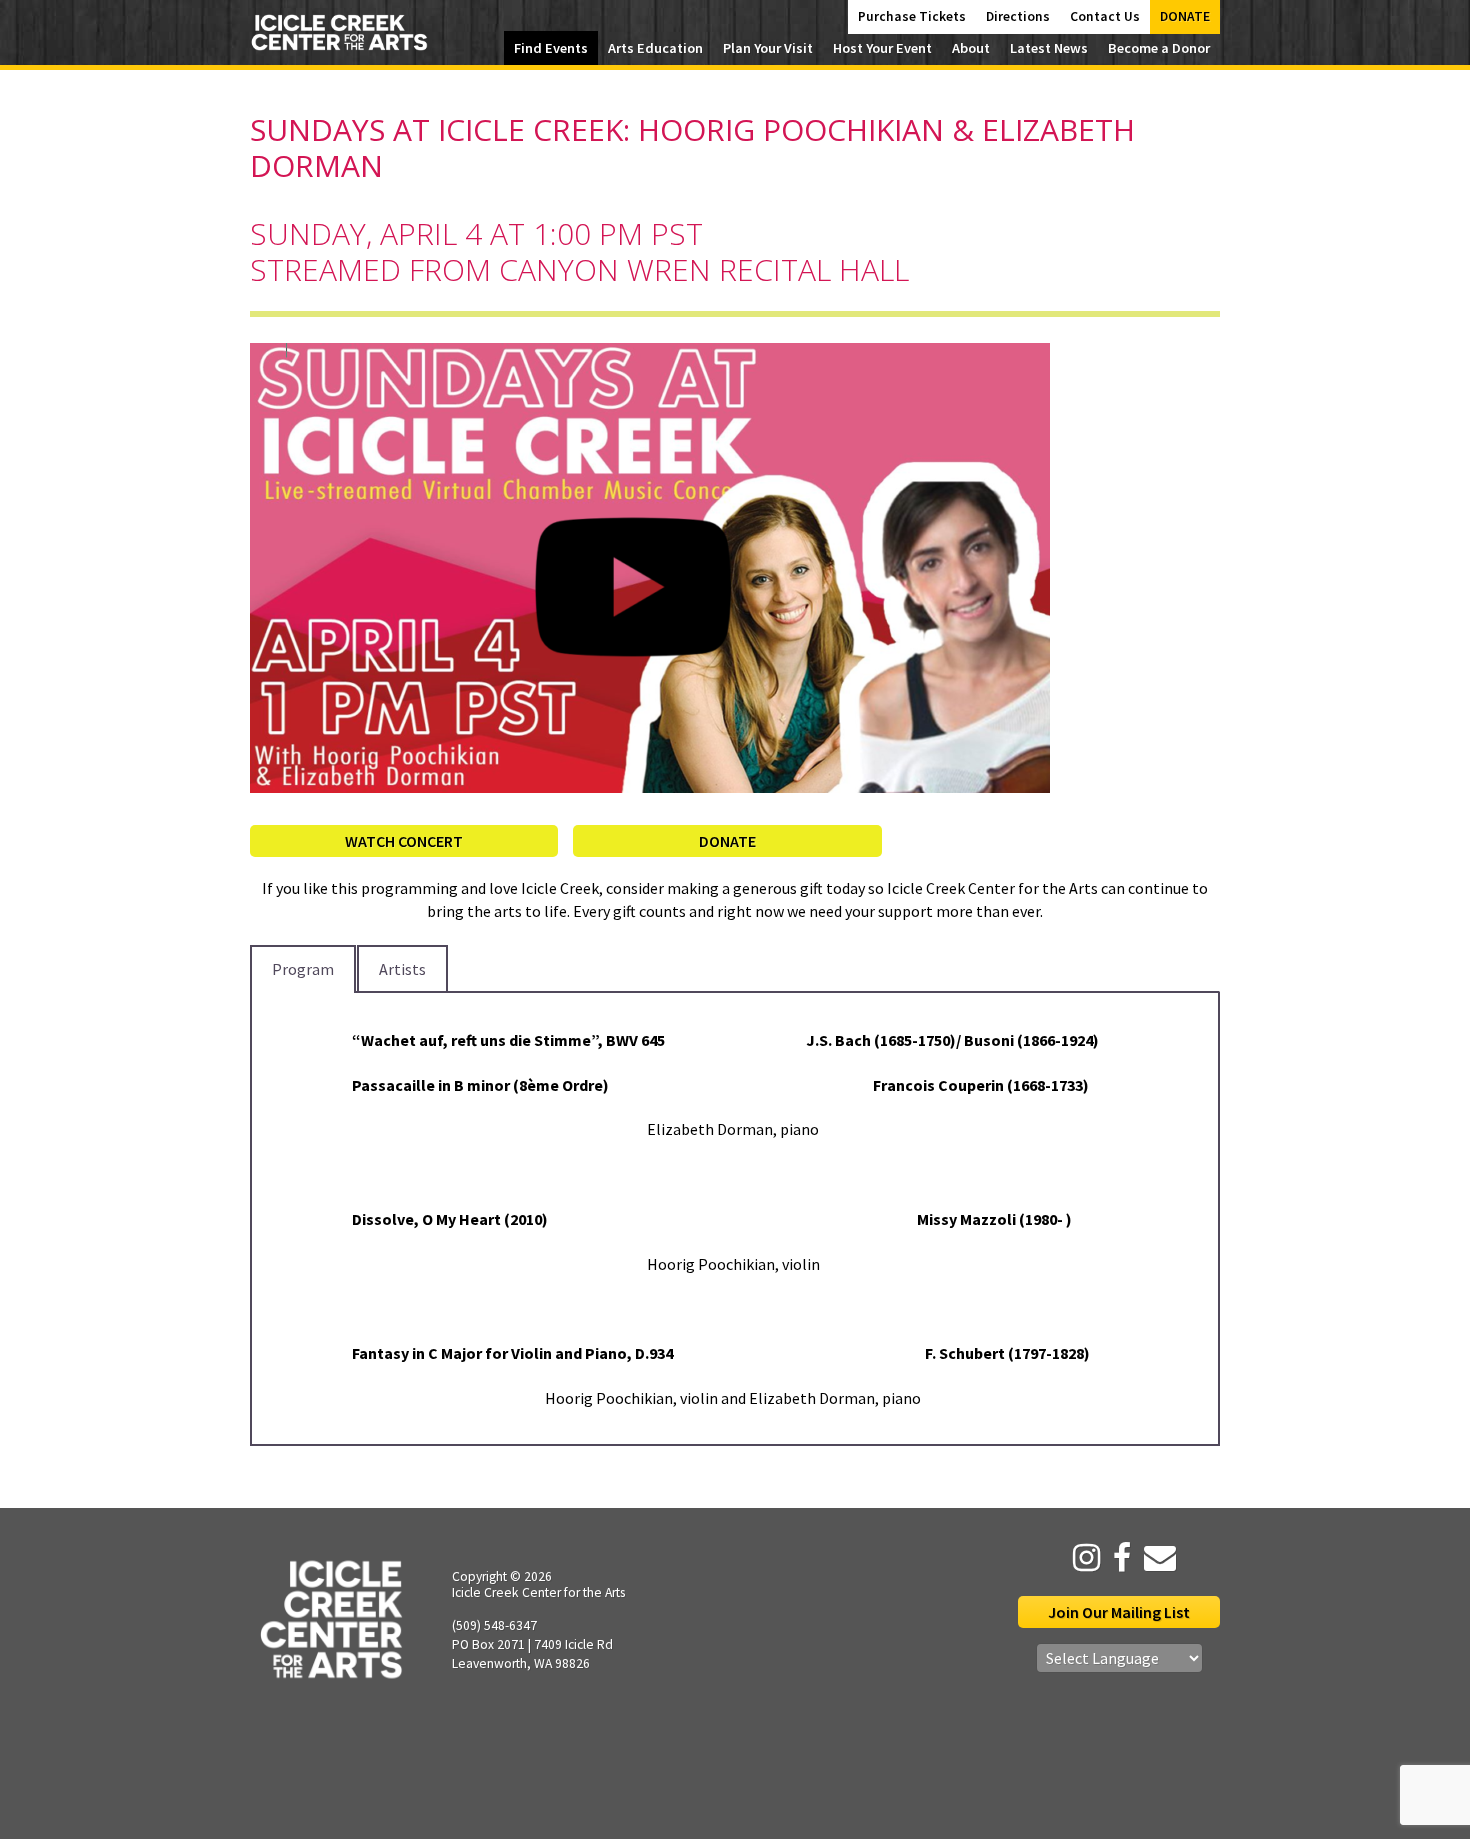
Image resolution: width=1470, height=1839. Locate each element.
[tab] (303, 969)
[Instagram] (1081, 1558)
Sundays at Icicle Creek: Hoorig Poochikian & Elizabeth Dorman (692, 147)
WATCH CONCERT (404, 841)
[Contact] (1155, 1558)
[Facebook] (1117, 1558)
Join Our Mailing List (1119, 1612)
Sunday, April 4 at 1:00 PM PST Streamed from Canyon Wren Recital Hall (579, 251)
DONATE (727, 841)
